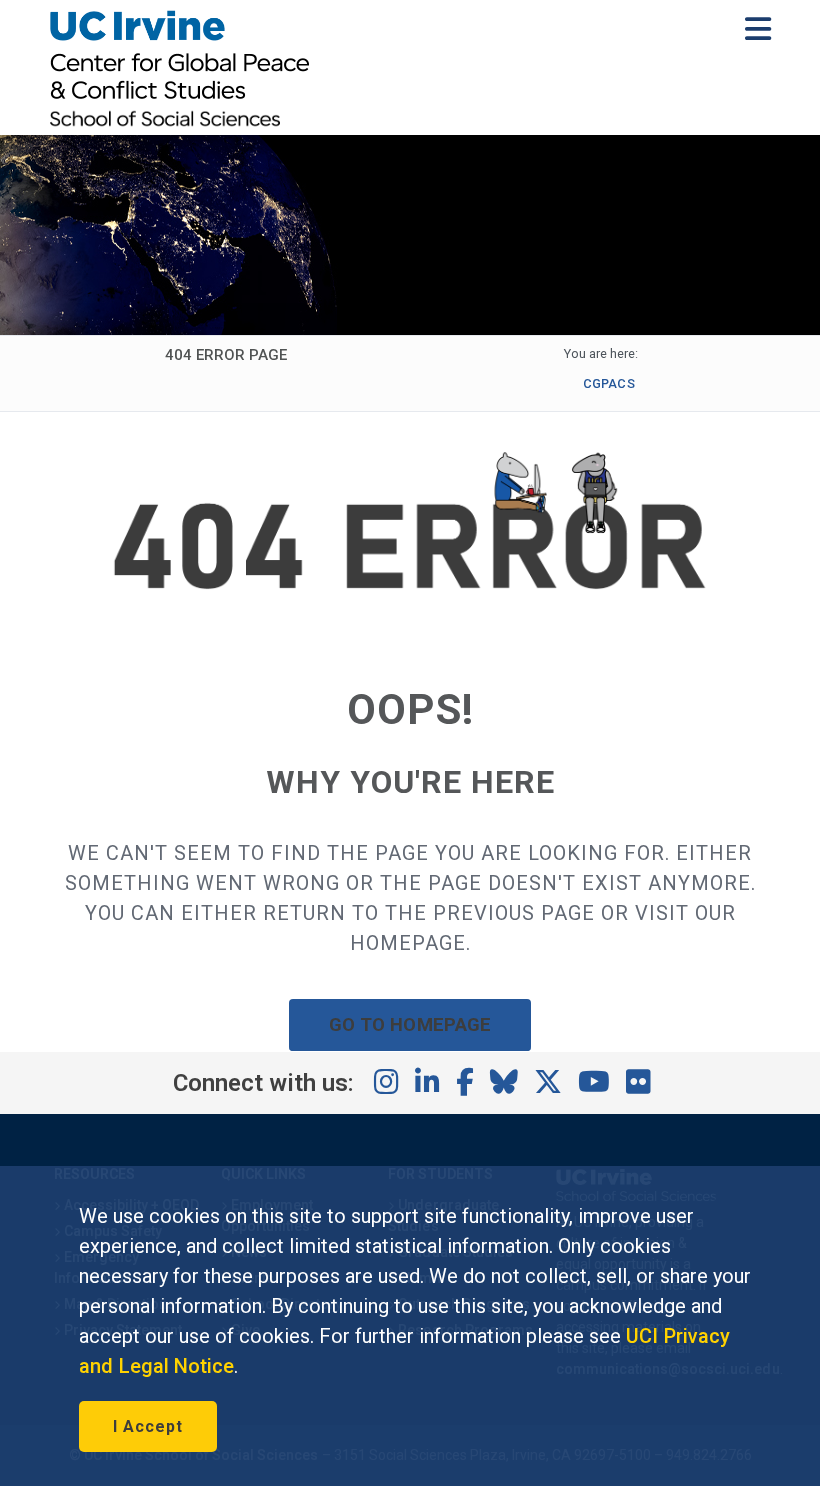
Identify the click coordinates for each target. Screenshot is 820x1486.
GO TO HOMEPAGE (410, 1024)
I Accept (148, 1426)
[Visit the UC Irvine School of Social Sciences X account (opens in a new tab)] (548, 1083)
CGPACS (608, 383)
